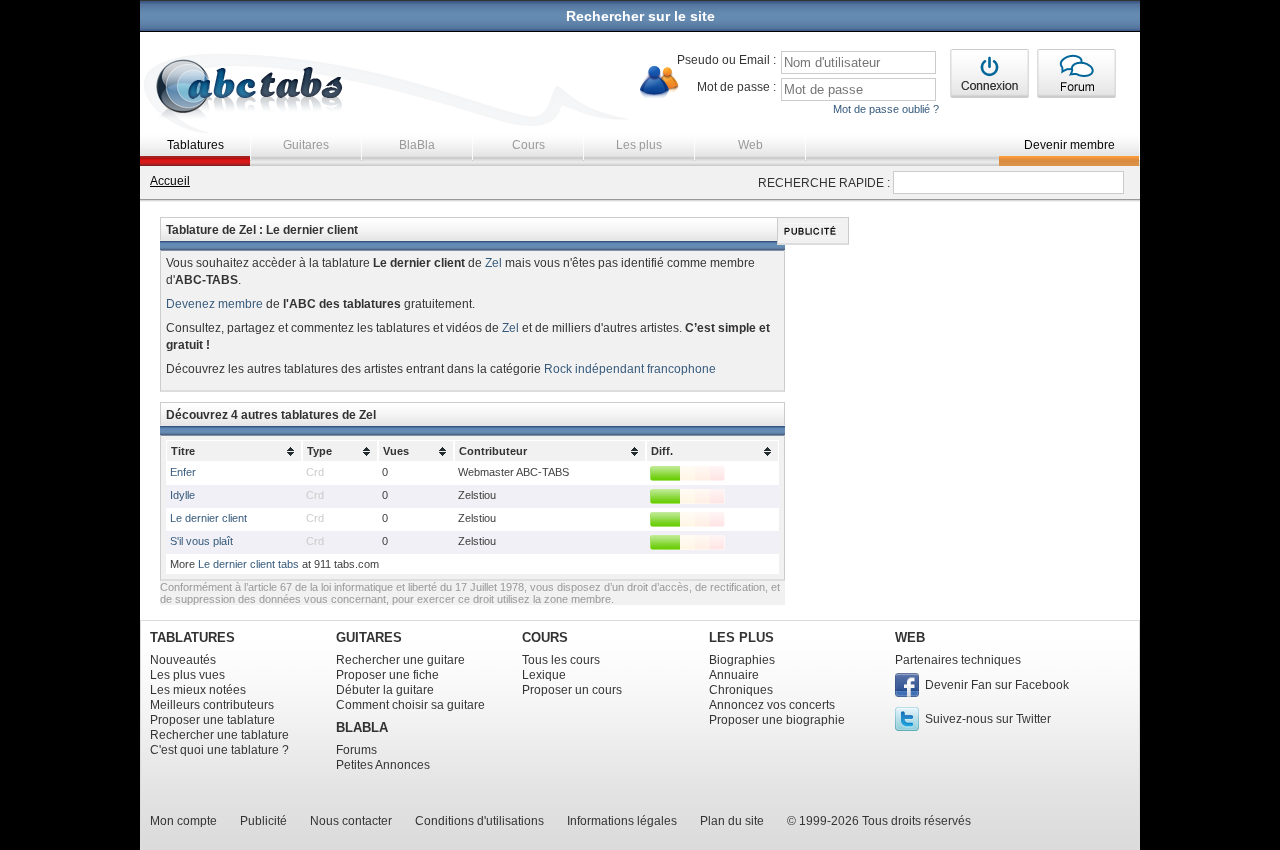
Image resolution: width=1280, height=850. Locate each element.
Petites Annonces (383, 765)
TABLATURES (192, 637)
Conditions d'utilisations (479, 821)
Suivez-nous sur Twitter (988, 719)
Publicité (263, 821)
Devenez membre (214, 304)
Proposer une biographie (777, 720)
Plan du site (732, 821)
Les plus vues (187, 675)
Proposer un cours (572, 690)
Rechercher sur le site (640, 16)
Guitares (306, 145)
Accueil (170, 181)
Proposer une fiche (387, 675)
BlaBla (417, 145)
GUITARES (369, 637)
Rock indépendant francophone (630, 369)
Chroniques (741, 690)
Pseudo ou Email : (726, 60)
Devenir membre (1069, 145)
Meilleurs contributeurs (212, 705)
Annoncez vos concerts (772, 705)
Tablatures (195, 145)
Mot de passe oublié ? (886, 109)
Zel (493, 263)
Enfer (183, 472)
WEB (910, 637)
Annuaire (734, 675)
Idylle (182, 495)
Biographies (742, 660)
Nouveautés (183, 660)
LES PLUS (741, 637)
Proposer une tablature (212, 720)
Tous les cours (561, 660)
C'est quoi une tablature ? (219, 750)
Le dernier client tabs (248, 564)
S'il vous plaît (201, 541)
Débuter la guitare (385, 690)
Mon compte (183, 821)
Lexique (544, 675)
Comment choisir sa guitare (410, 705)
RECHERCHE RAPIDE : (824, 183)
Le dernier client (208, 518)
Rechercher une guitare (400, 660)
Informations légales (622, 821)
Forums (356, 750)
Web (750, 145)
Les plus (639, 145)
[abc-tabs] (250, 88)
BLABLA (362, 727)
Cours (528, 145)
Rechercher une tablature (219, 735)
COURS (545, 637)
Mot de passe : (736, 87)
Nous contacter (351, 821)
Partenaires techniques (958, 660)
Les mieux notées (198, 690)
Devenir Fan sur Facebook (997, 685)
